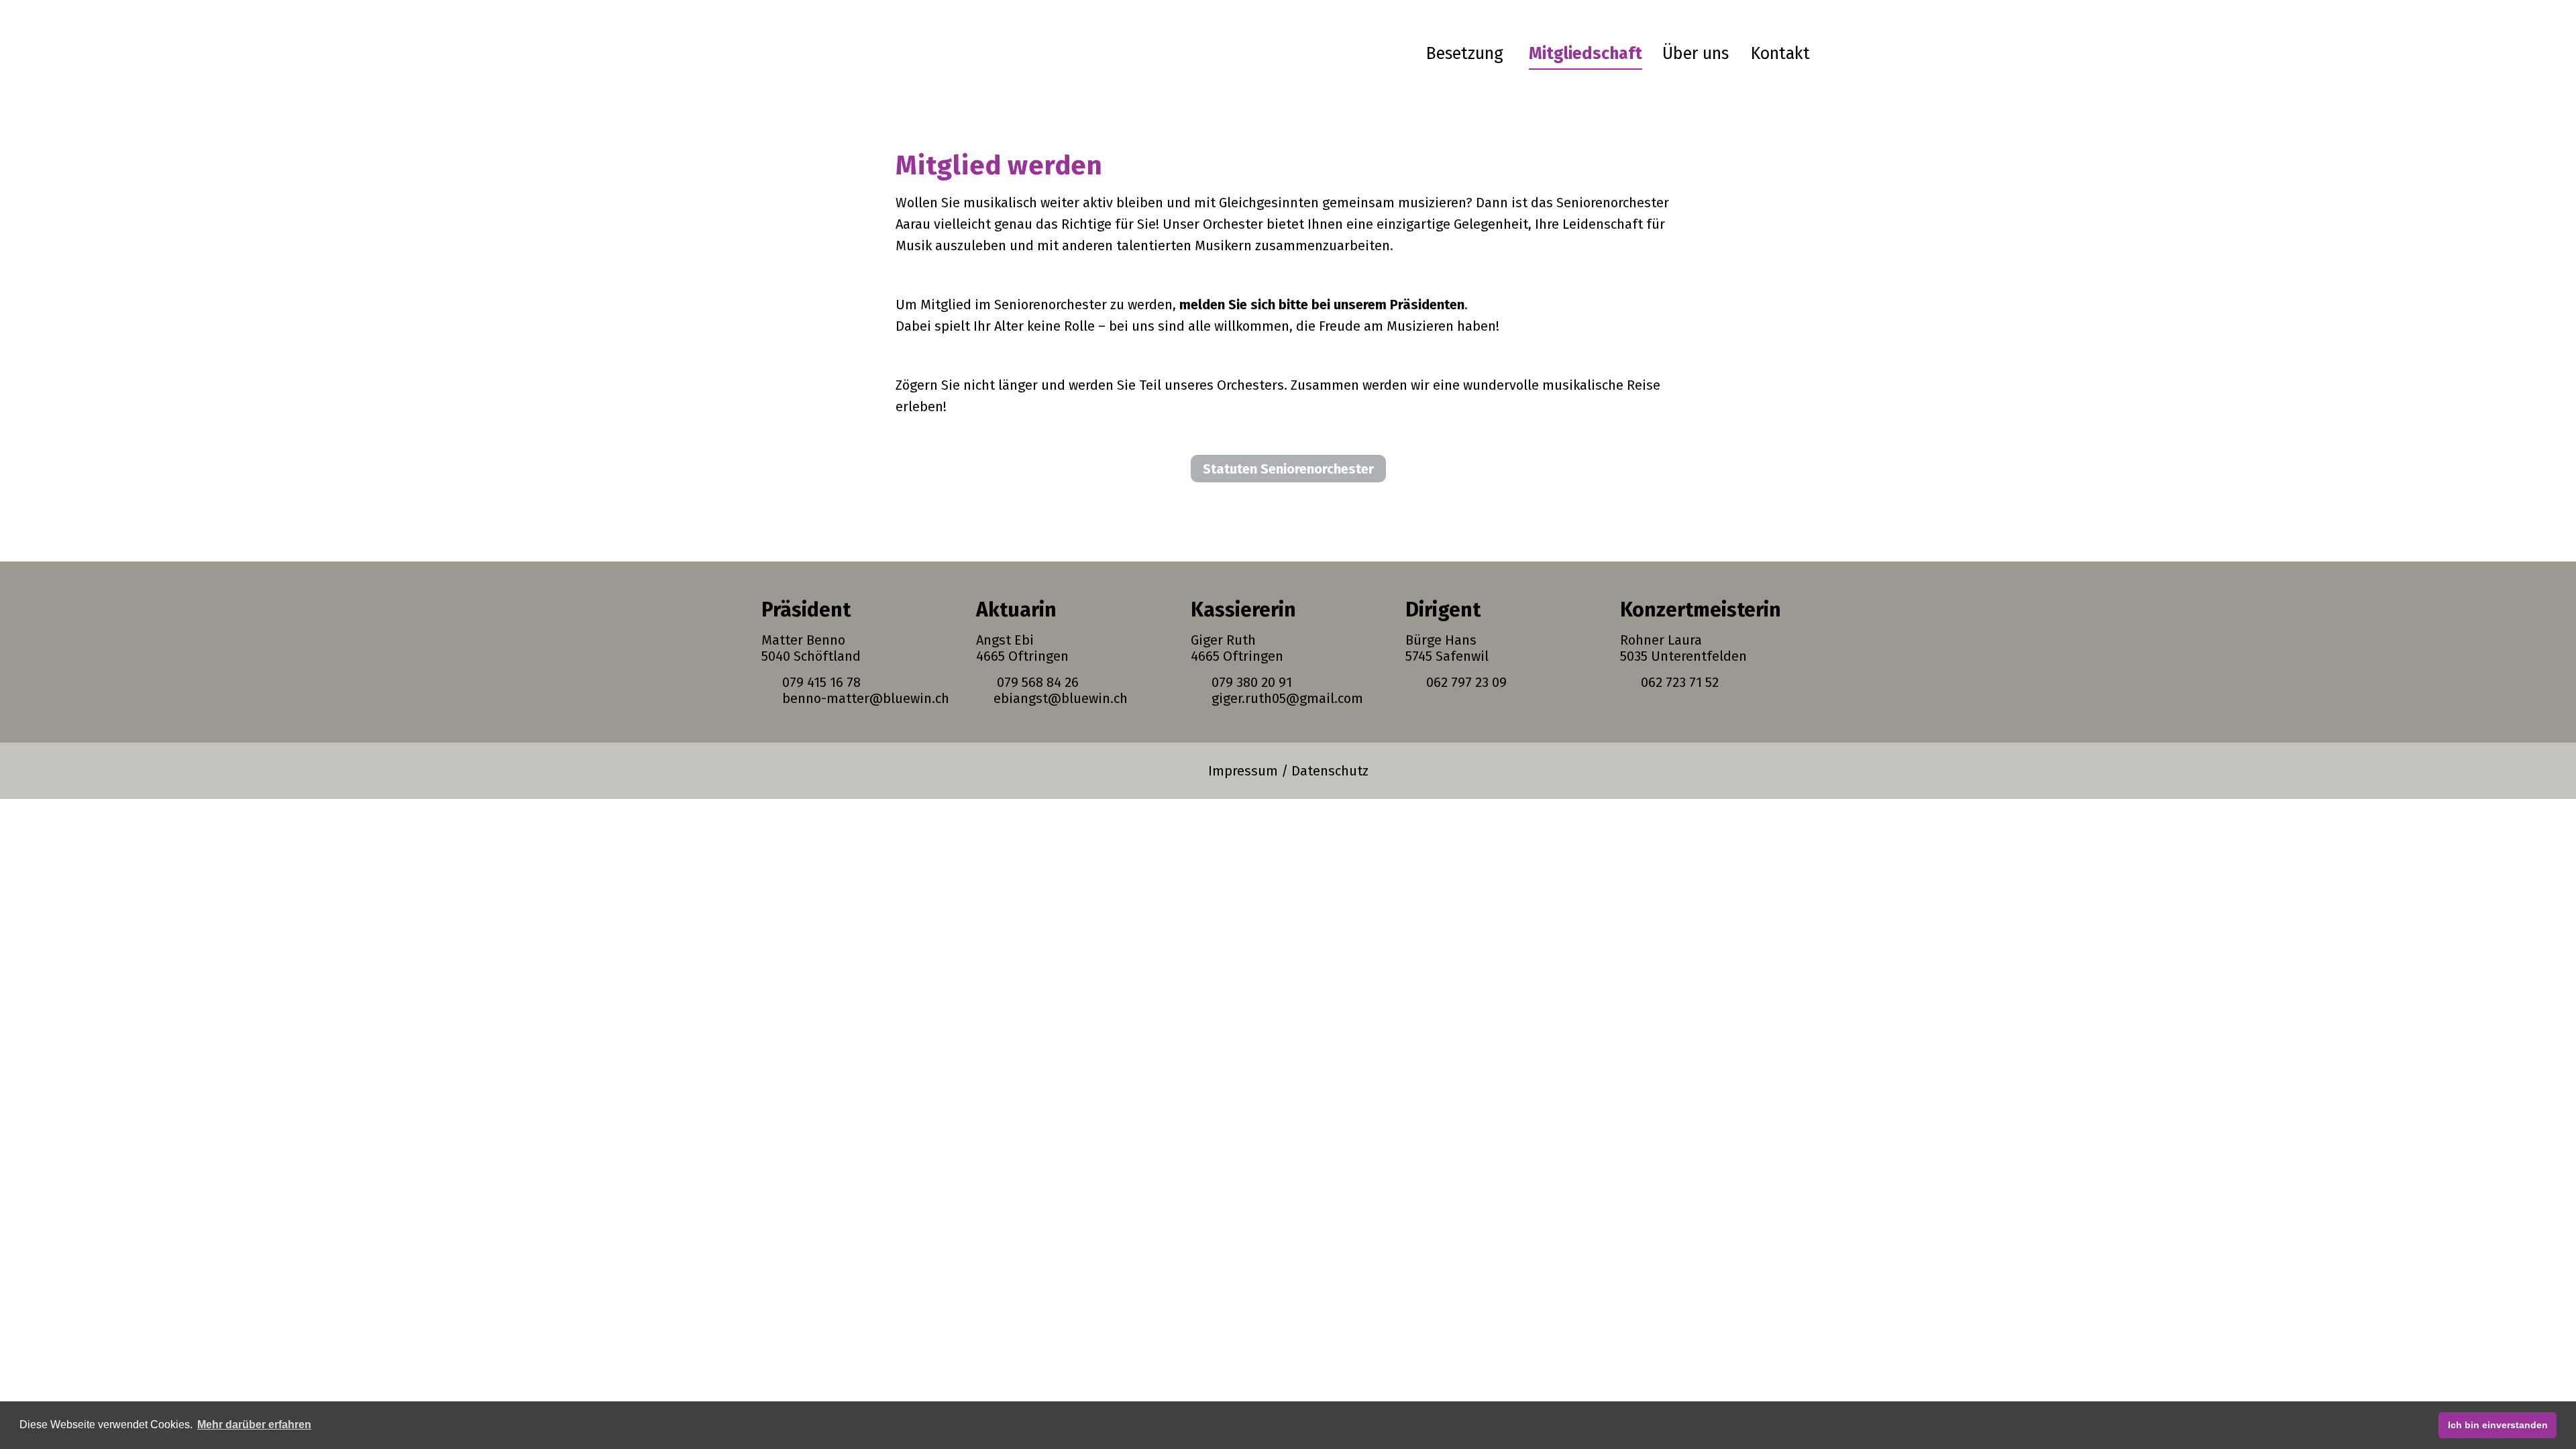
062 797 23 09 (1463, 682)
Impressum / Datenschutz (1288, 771)
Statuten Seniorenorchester (1288, 469)
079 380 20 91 (1250, 682)
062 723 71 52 (1676, 682)
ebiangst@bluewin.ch (1059, 698)
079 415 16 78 (818, 682)
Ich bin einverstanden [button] (2498, 1425)
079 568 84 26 (1038, 682)
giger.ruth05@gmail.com (1286, 698)
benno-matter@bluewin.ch (862, 698)
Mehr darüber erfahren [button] (254, 1425)
